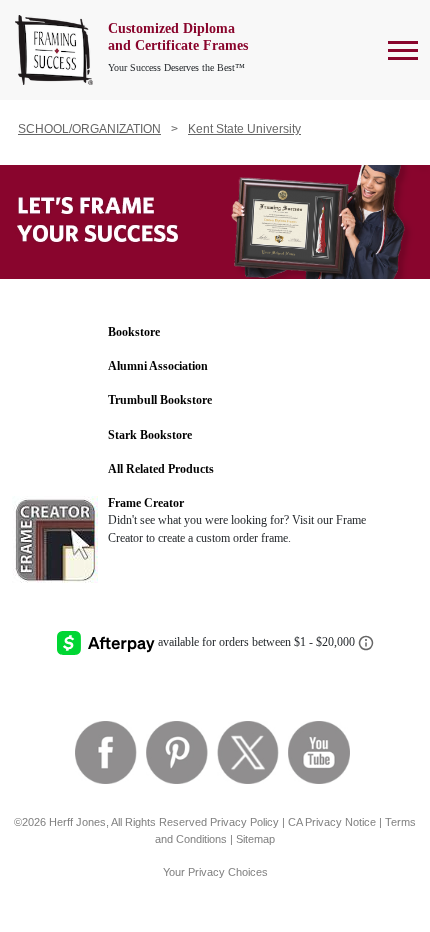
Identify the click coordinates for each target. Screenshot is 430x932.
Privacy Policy (244, 822)
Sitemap (255, 839)
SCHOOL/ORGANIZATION (89, 129)
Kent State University (244, 129)
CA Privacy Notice (332, 822)
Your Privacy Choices (215, 872)
